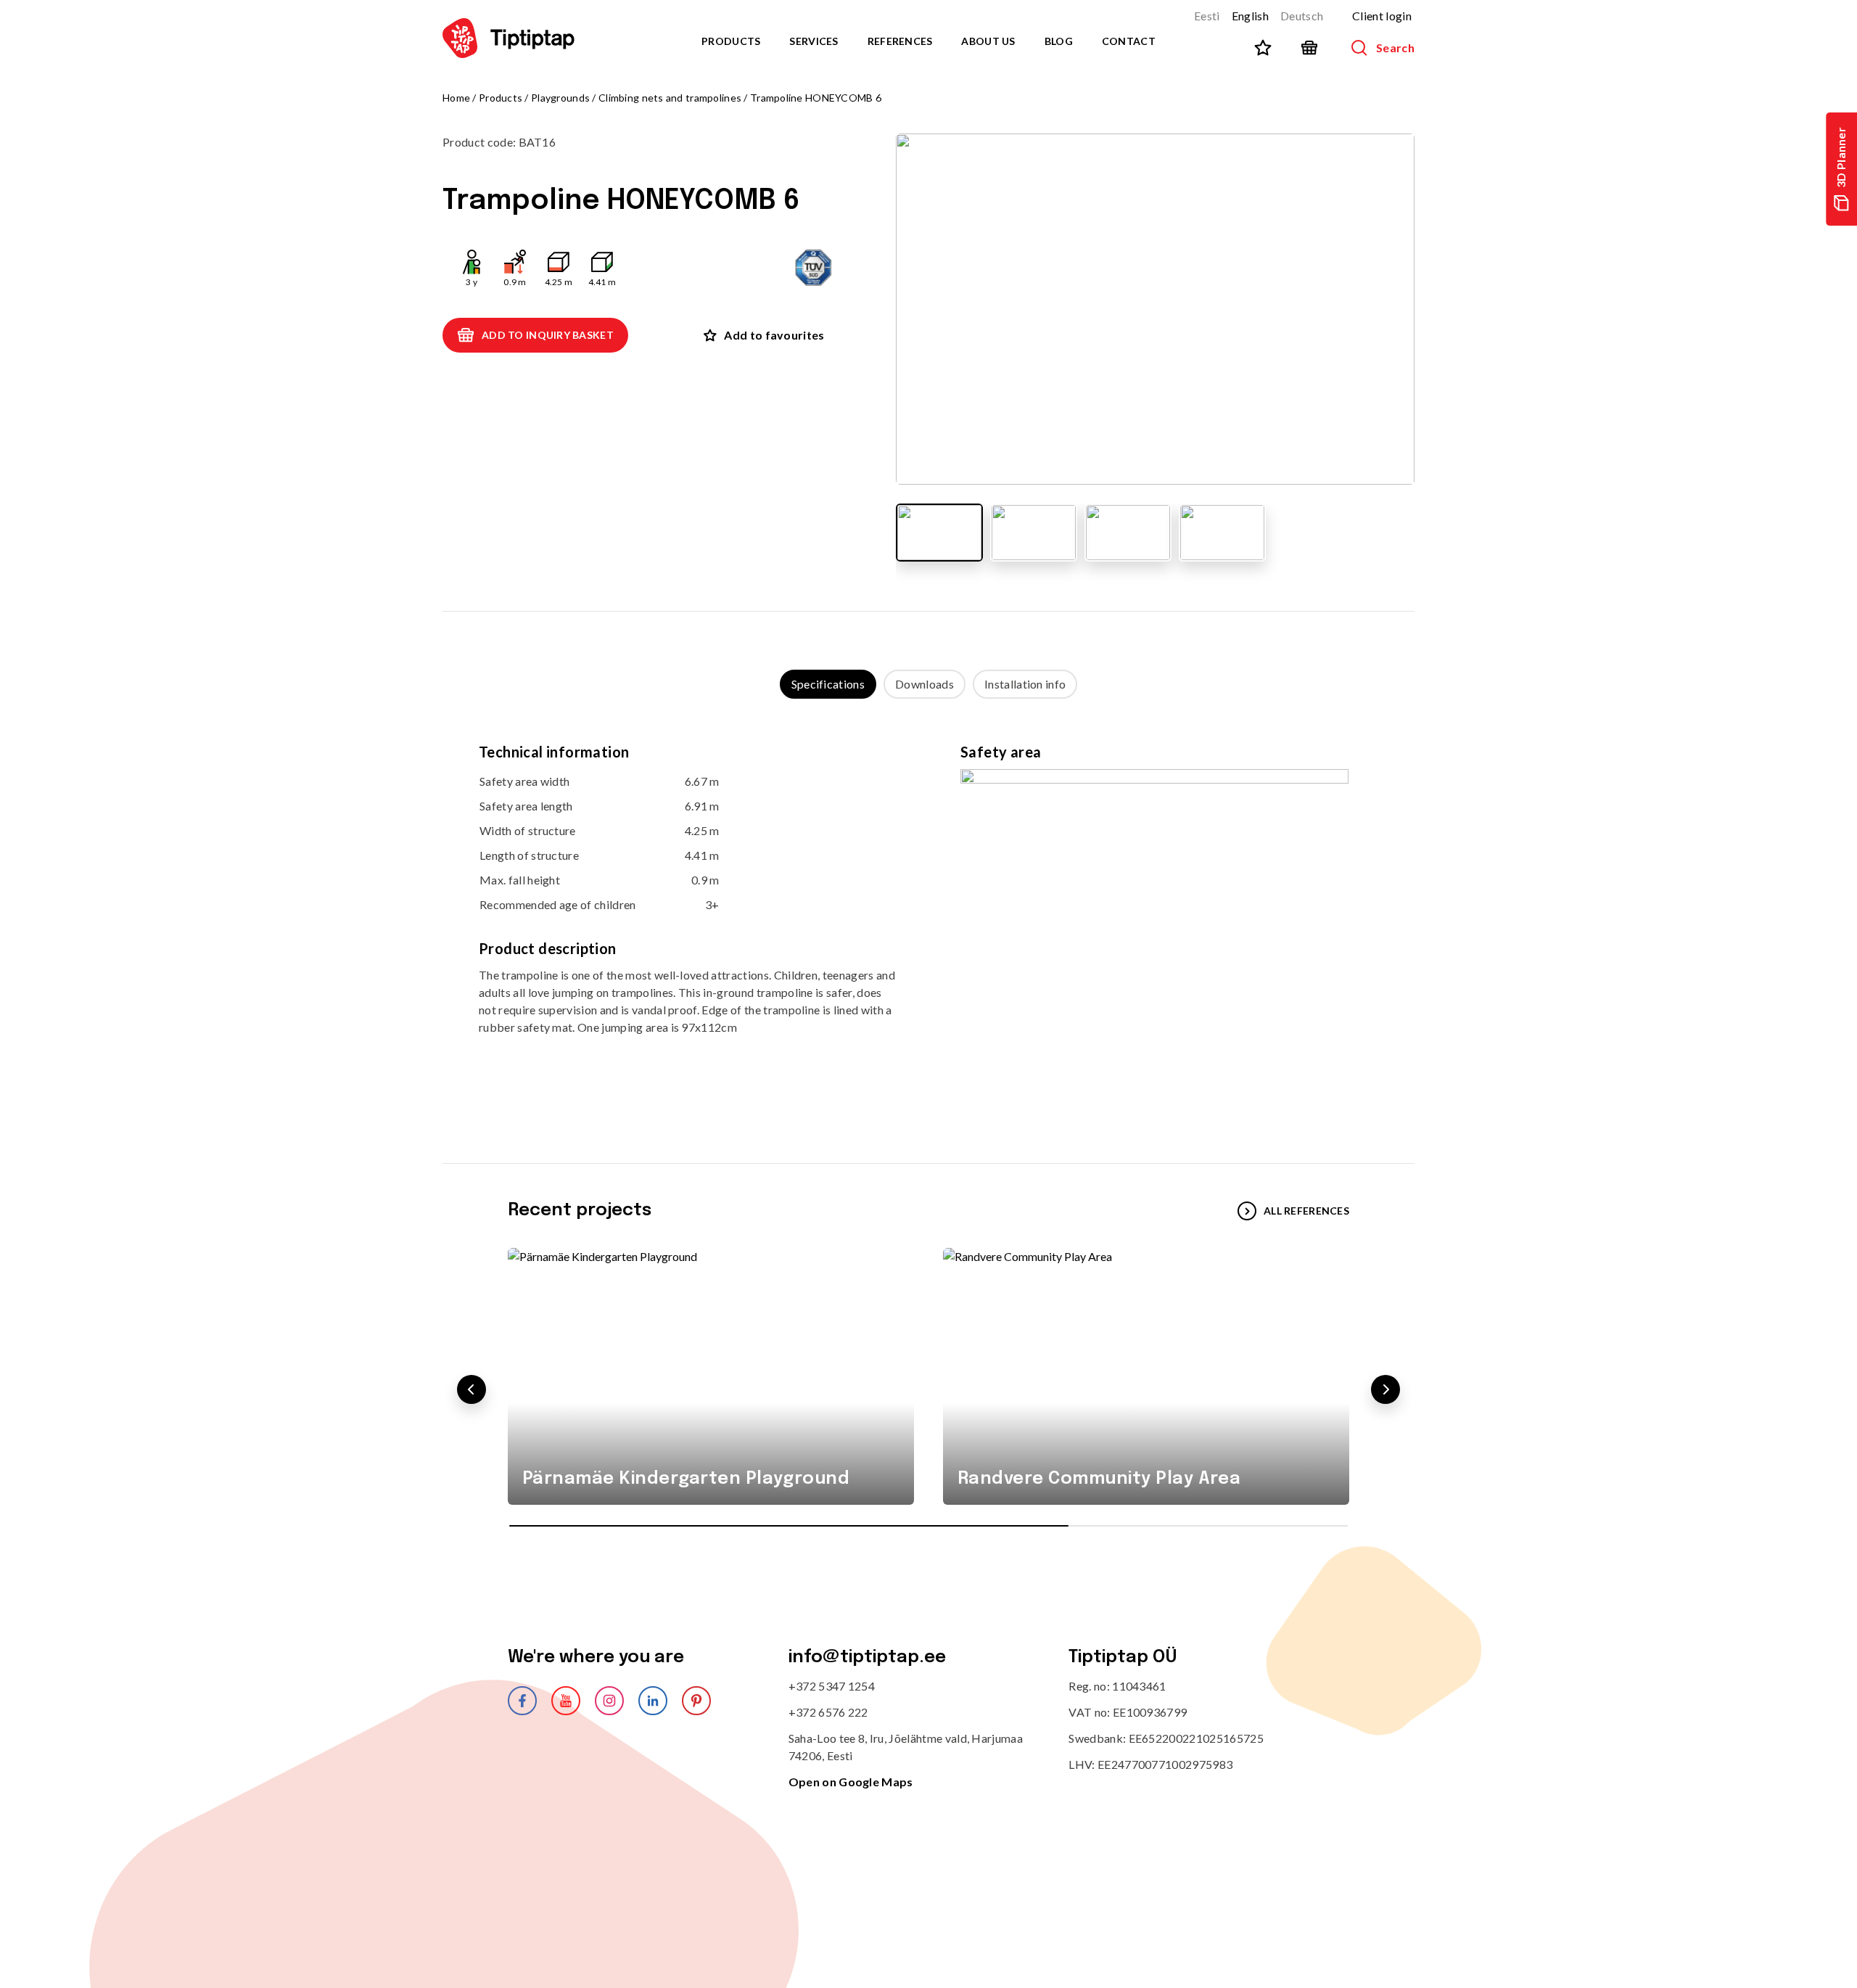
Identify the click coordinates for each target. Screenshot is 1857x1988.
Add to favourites (774, 335)
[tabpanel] (928, 917)
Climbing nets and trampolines (670, 98)
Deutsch (1302, 16)
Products (731, 41)
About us (988, 41)
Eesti (1207, 16)
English (1250, 16)
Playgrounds (560, 98)
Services (814, 41)
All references (1306, 1211)
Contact (1129, 41)
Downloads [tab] (925, 684)
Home (456, 98)
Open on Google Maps (851, 1782)
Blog (1059, 41)
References (900, 41)
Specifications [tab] (828, 684)
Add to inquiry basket (548, 335)
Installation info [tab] (1025, 684)
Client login (1382, 16)
